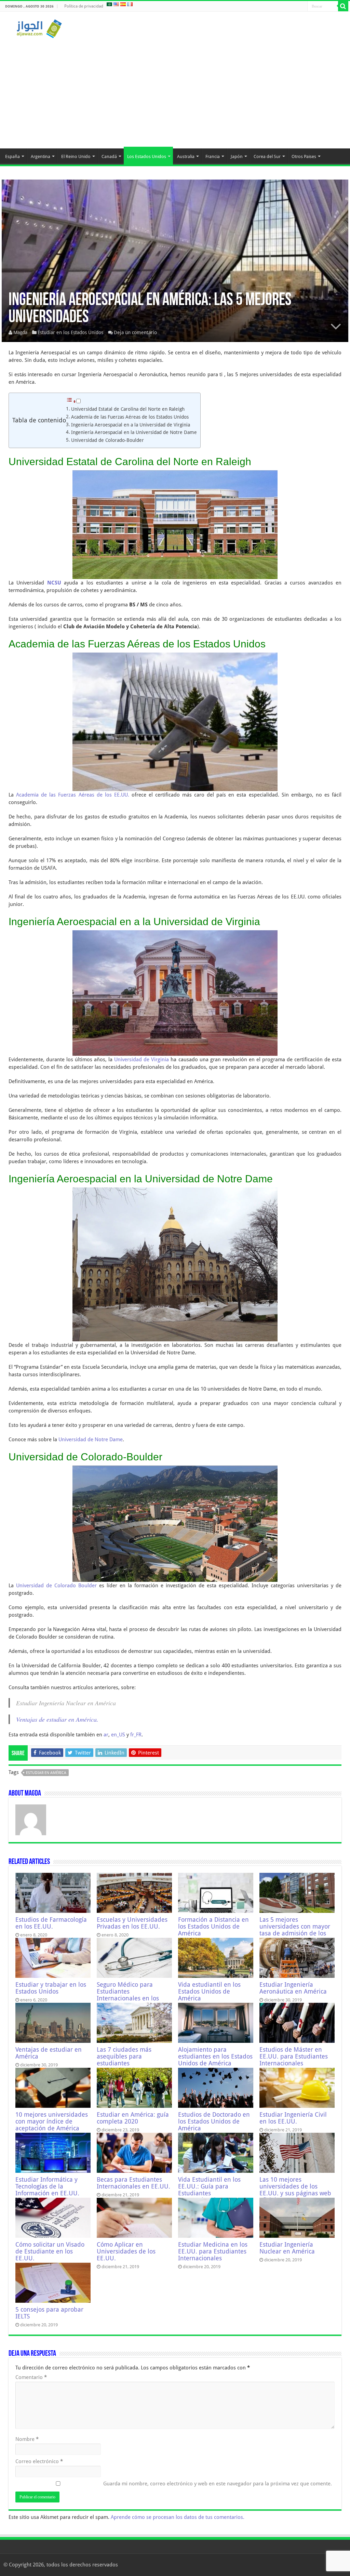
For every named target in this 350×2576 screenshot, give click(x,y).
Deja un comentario (135, 332)
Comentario (31, 2377)
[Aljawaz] (39, 27)
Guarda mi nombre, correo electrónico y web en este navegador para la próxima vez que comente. (218, 2484)
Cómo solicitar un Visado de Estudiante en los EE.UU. (50, 2251)
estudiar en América (46, 1773)
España (12, 156)
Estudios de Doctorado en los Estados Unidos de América (214, 2121)
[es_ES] (123, 4)
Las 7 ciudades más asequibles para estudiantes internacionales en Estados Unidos (124, 2063)
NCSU (54, 583)
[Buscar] (343, 6)
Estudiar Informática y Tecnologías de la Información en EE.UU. (47, 2186)
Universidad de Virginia (142, 1060)
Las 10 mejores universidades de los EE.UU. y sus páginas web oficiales (295, 2190)
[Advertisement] (175, 90)
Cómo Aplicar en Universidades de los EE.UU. (126, 2251)
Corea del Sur (267, 156)
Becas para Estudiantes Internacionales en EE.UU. (133, 2183)
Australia (186, 156)
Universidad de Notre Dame (91, 1440)
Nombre (27, 2439)
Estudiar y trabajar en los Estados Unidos (51, 1988)
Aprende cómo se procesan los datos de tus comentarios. (178, 2517)
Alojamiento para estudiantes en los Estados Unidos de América (215, 2056)
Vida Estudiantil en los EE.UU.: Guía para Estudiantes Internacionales (209, 2190)
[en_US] (116, 4)
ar (106, 1735)
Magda (20, 332)
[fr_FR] (130, 4)
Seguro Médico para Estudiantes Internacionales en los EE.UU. (128, 1995)
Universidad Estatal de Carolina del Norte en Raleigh (128, 409)
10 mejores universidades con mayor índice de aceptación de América (52, 2121)
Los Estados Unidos (147, 156)
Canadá (109, 156)
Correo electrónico (39, 2461)
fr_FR (136, 1735)
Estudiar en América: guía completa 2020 (133, 2118)
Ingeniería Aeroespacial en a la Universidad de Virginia (131, 425)
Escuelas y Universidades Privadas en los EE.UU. (132, 1923)
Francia (213, 156)
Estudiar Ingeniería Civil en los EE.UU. (293, 2118)
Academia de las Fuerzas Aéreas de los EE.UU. (73, 795)
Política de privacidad (84, 6)
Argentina (41, 156)
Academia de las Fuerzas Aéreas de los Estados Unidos (130, 417)
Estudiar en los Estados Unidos (70, 332)
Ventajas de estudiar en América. (57, 1719)
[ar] (109, 4)
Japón (237, 156)
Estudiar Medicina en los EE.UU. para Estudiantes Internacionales (213, 2251)
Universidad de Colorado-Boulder (107, 440)
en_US (118, 1735)
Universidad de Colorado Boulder (56, 1586)
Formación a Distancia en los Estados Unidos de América (213, 1927)
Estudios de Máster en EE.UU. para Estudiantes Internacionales (294, 2056)
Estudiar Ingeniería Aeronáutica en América (293, 1988)
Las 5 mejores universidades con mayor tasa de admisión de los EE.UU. (295, 1930)
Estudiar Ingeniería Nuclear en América (287, 2248)
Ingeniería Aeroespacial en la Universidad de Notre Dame (134, 432)
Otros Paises (304, 156)
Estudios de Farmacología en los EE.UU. (51, 1923)
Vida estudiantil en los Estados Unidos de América (209, 1992)
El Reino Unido (76, 156)
